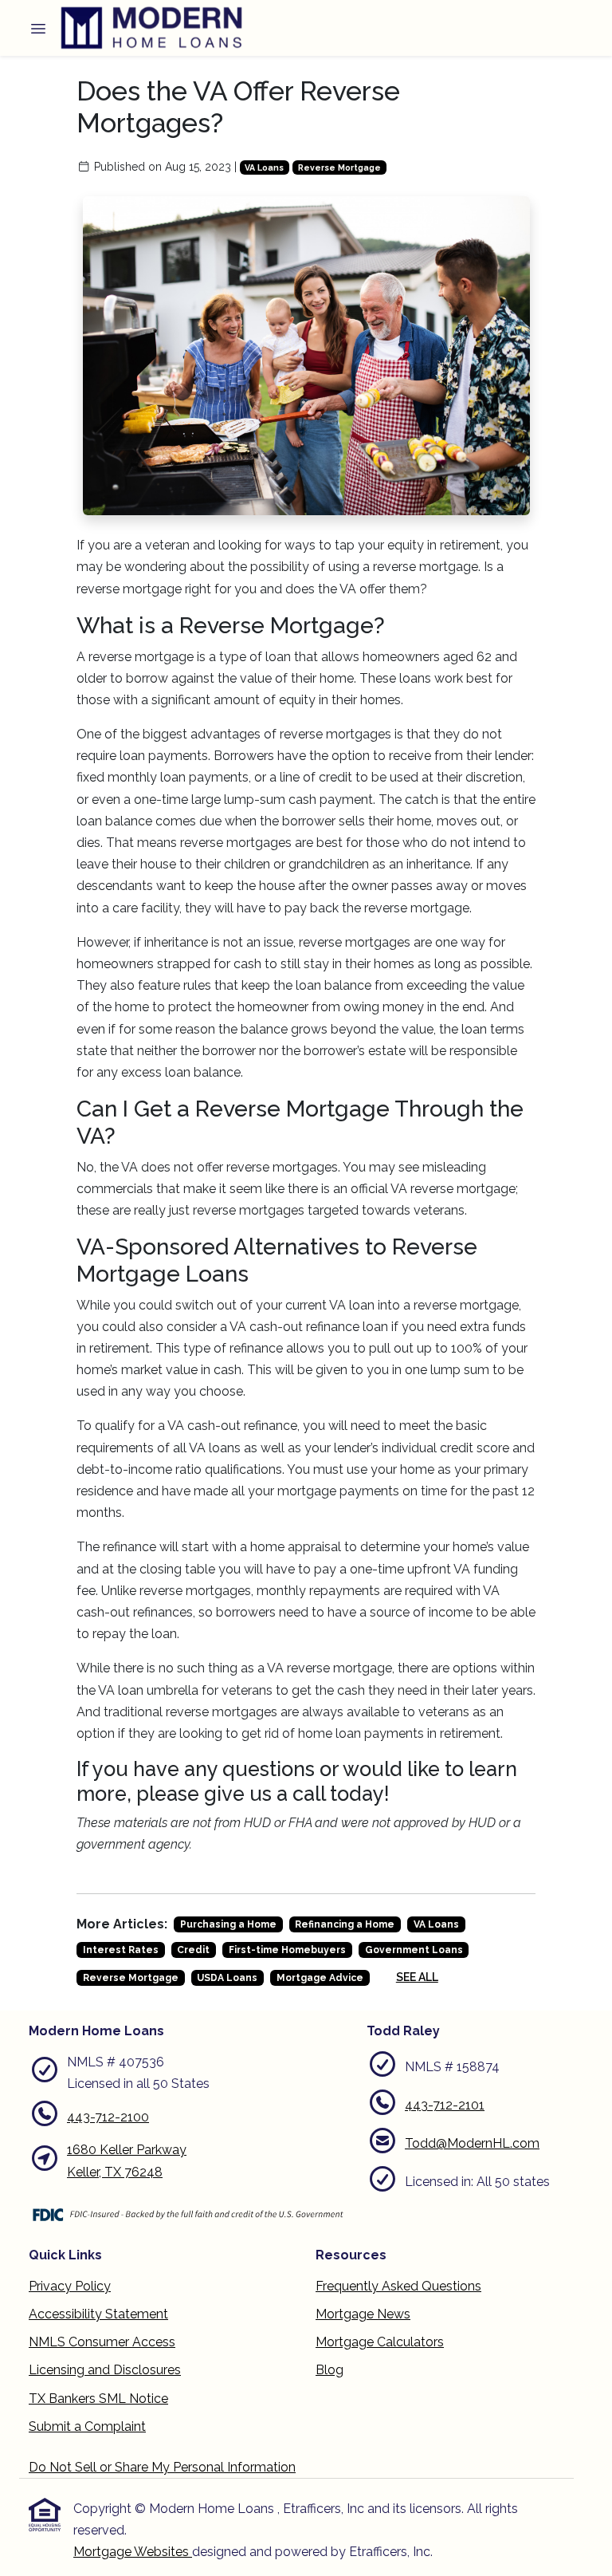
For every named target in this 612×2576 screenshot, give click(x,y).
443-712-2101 (445, 2105)
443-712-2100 (108, 2117)
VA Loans (264, 167)
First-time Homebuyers (287, 1950)
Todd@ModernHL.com (472, 2143)
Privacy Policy (70, 2286)
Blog (330, 2370)
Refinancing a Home (345, 1924)
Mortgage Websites (133, 2552)
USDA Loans (227, 1978)
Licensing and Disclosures (105, 2370)
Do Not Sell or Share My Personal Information (162, 2467)
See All (417, 1977)
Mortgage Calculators (380, 2342)
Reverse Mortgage (339, 167)
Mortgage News (363, 2314)
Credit (193, 1950)
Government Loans (414, 1950)
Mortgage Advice (320, 1978)
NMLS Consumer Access (102, 2342)
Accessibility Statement (98, 2314)
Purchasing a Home (228, 1924)
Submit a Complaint (87, 2426)
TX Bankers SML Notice (98, 2399)
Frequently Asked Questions (398, 2286)
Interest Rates (121, 1950)
